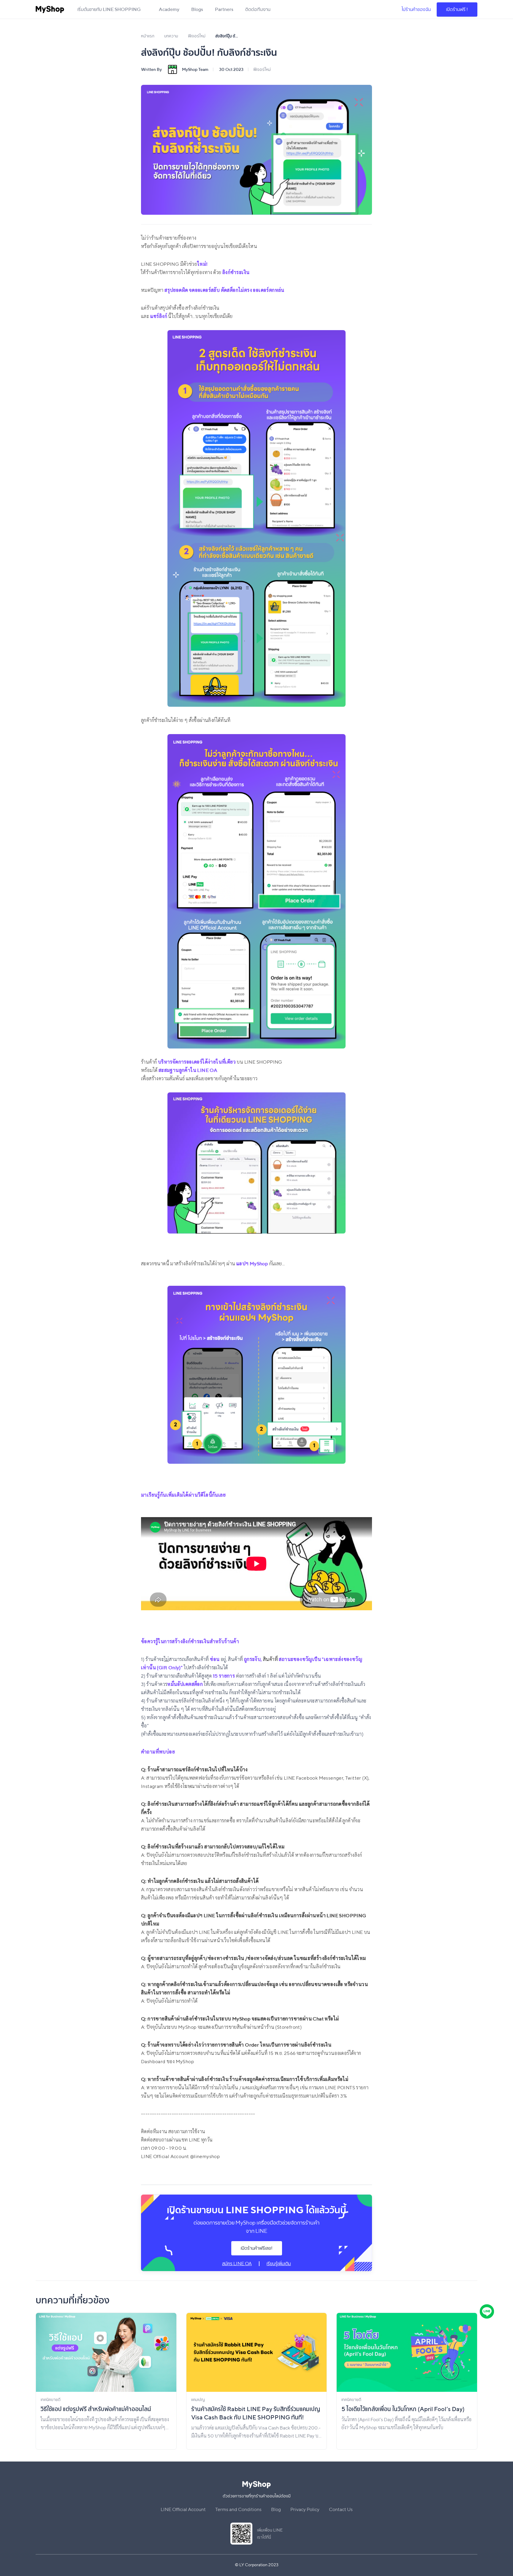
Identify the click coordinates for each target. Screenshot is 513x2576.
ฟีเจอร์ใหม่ (262, 69)
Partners (224, 9)
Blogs (197, 9)
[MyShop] (50, 9)
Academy (169, 9)
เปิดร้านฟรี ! (457, 9)
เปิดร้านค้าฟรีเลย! (257, 2248)
